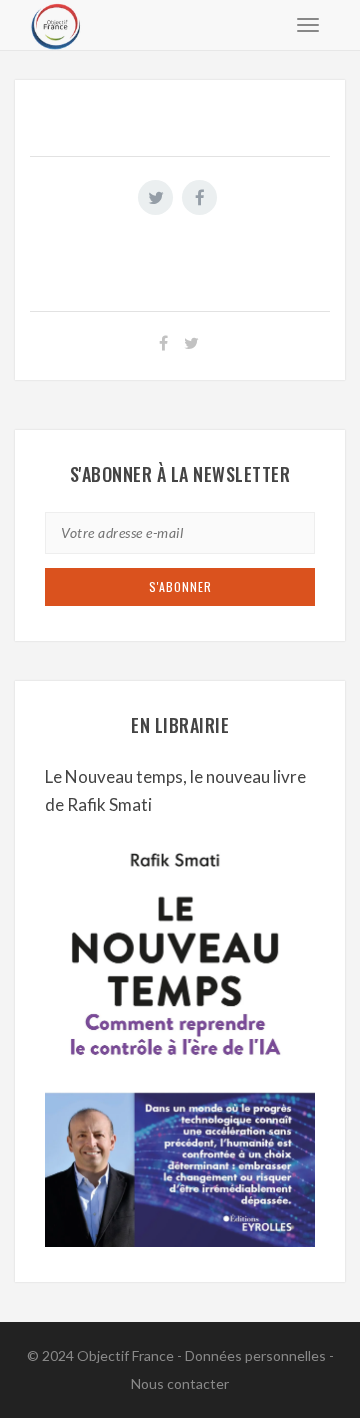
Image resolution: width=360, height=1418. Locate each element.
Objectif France (125, 1355)
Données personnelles (255, 1355)
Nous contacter (180, 1383)
